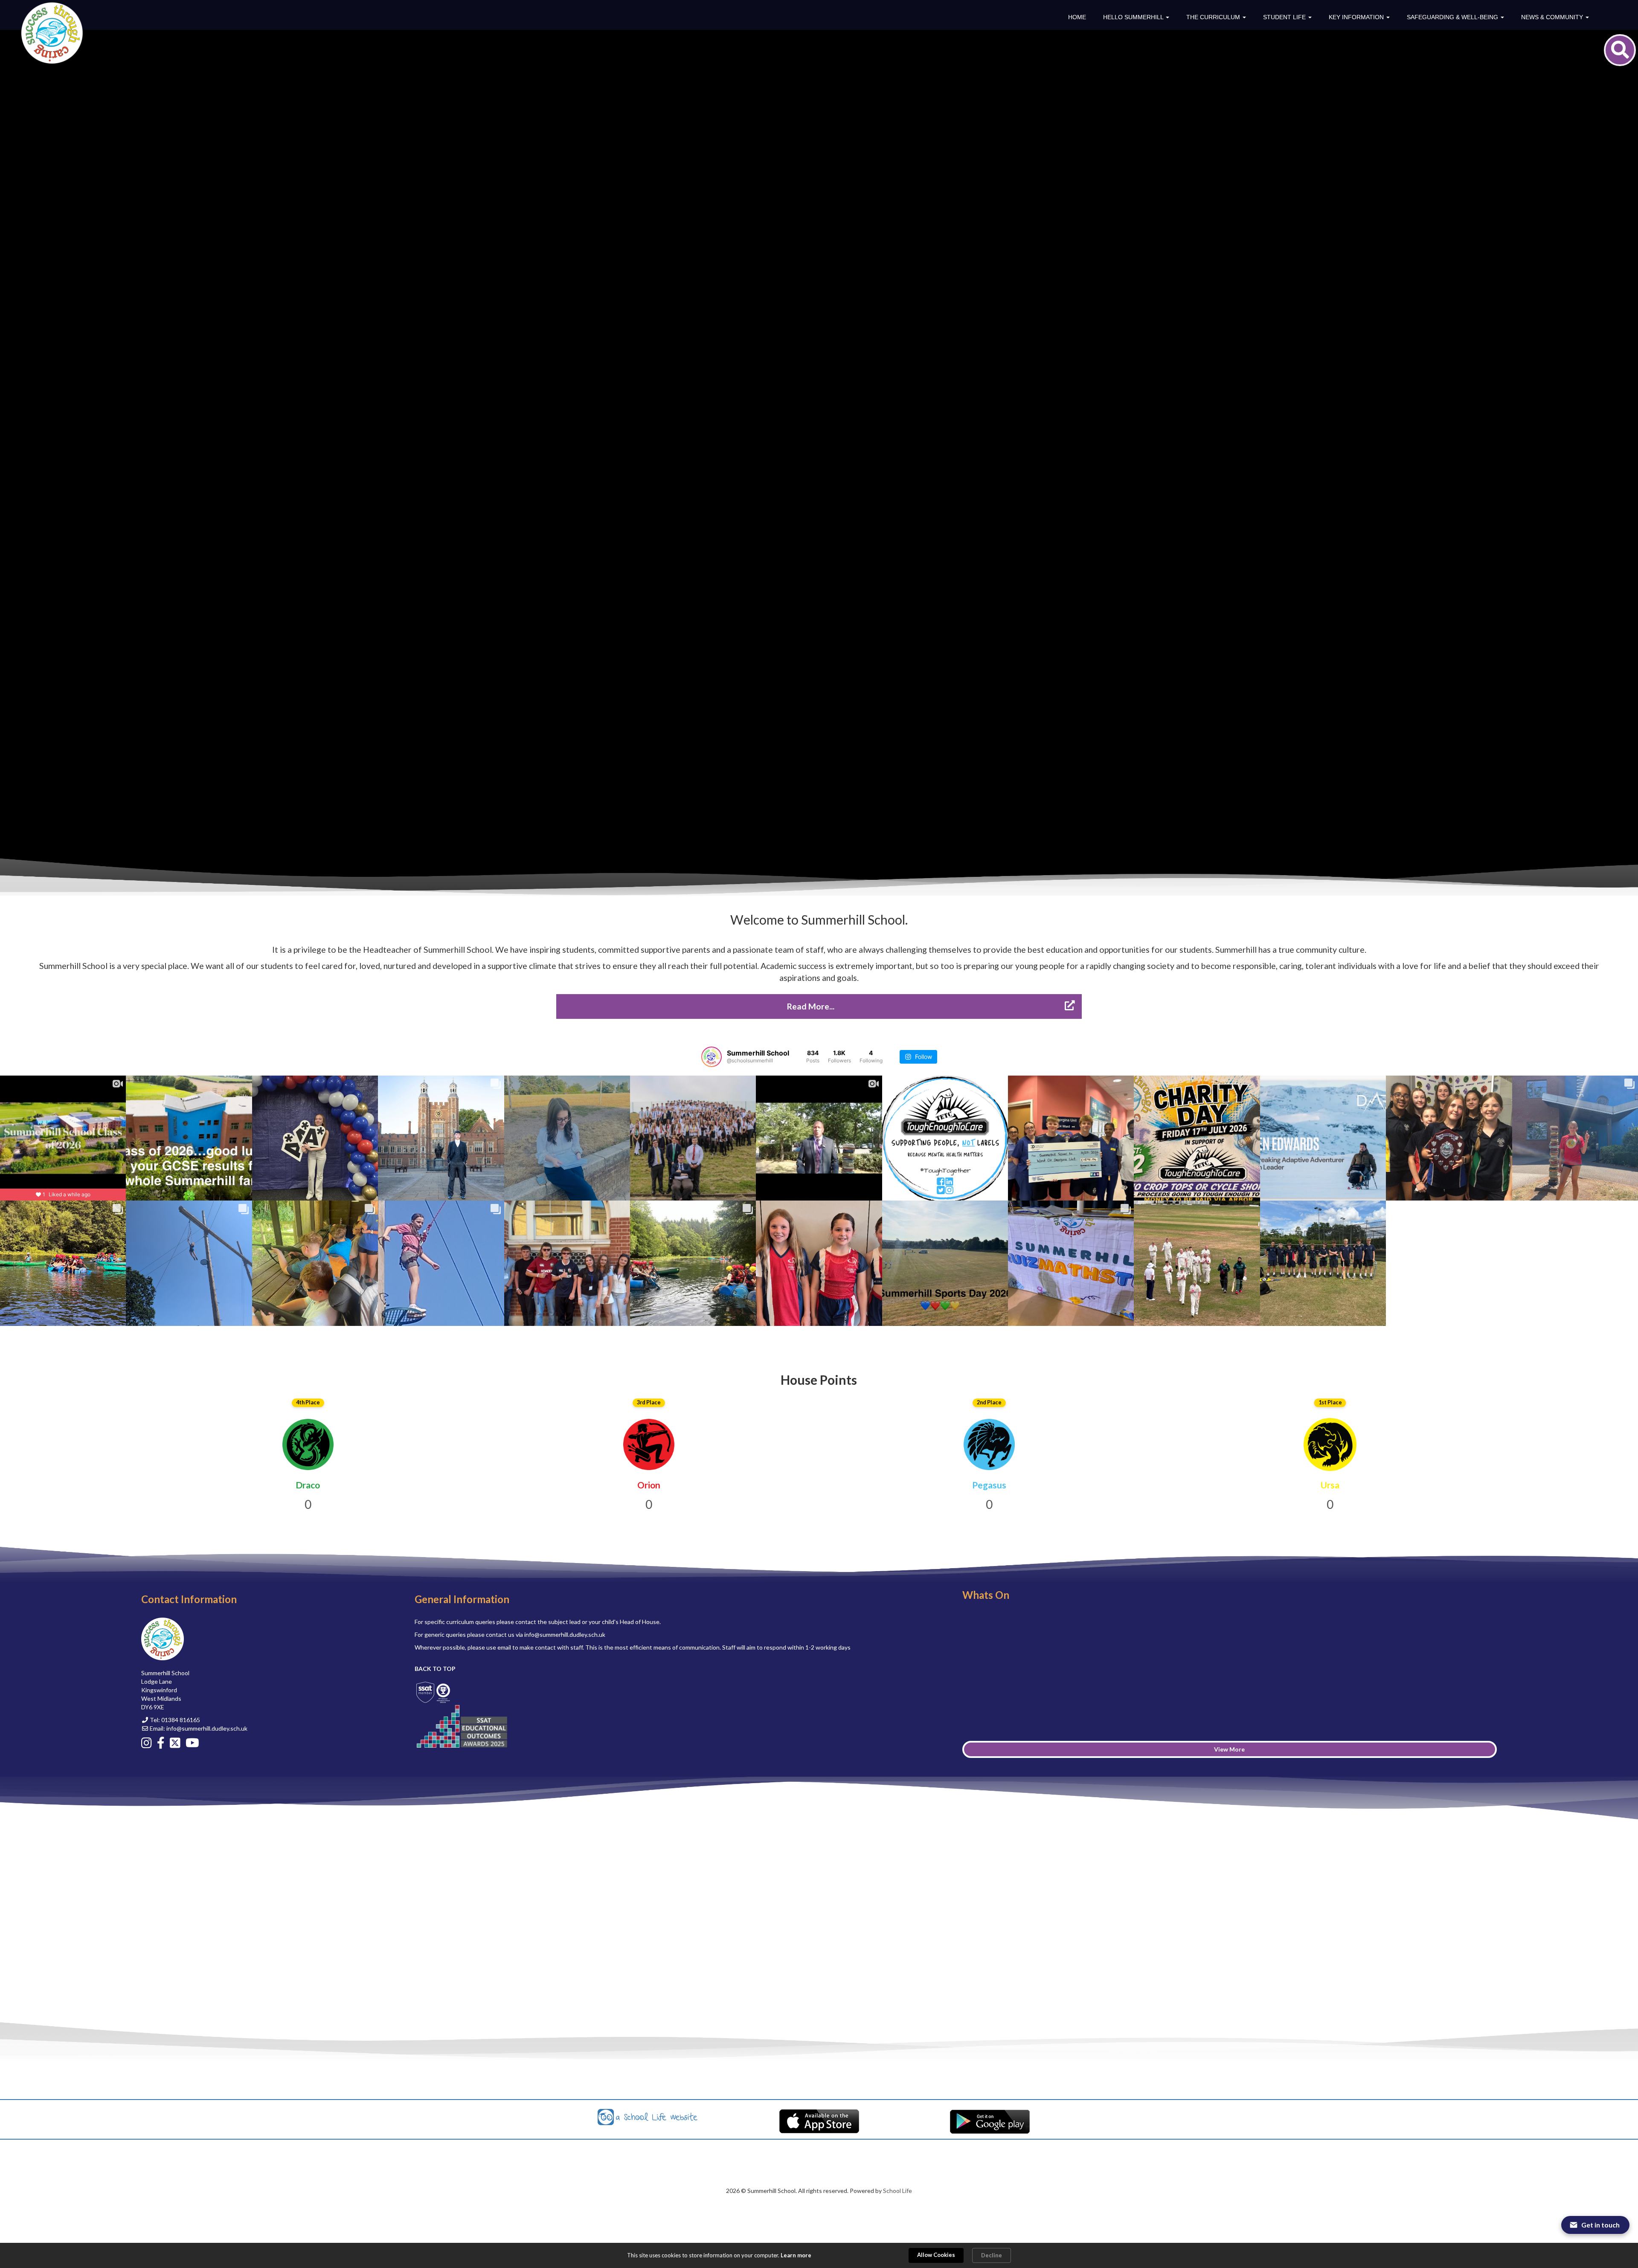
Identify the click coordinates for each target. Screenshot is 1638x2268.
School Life (897, 2191)
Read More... (811, 1006)
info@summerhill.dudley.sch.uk (207, 1728)
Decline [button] (992, 2255)
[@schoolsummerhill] (712, 1057)
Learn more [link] (796, 2255)
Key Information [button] (1357, 17)
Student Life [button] (1285, 17)
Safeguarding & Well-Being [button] (1453, 17)
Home (1077, 17)
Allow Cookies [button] (936, 2255)
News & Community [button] (1553, 17)
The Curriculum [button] (1214, 17)
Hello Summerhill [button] (1134, 17)
